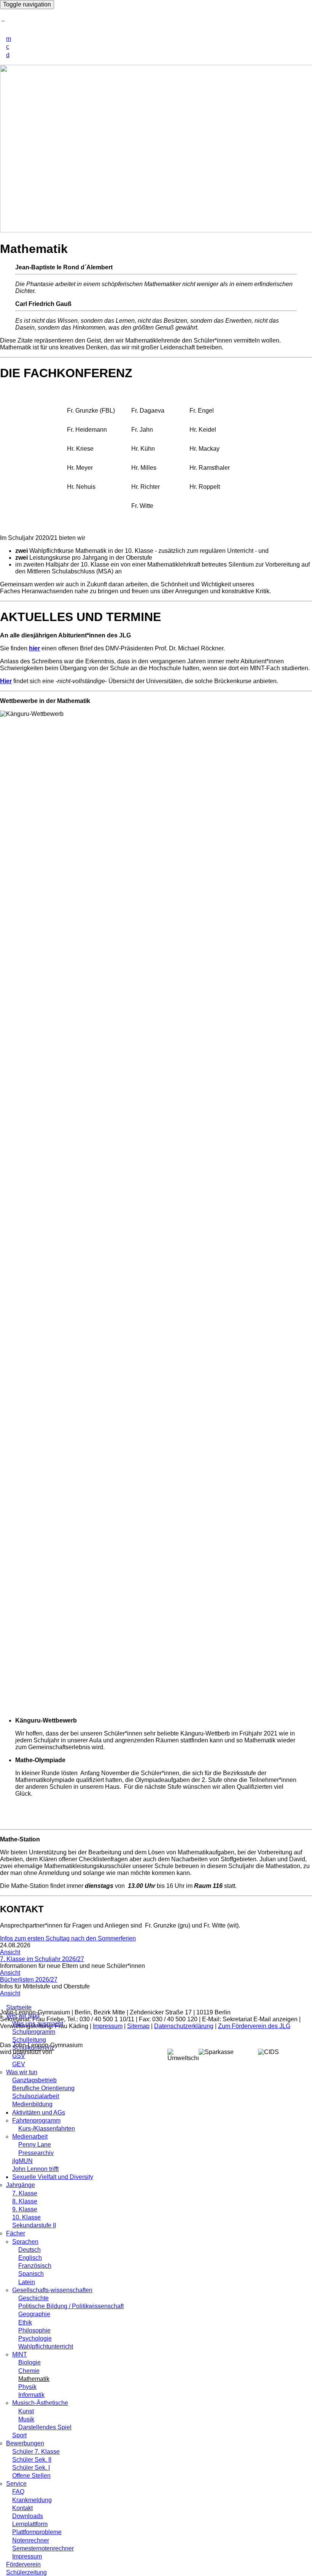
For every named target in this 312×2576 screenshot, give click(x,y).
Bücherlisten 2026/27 (29, 1980)
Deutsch (29, 2250)
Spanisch (31, 2274)
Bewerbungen (25, 2443)
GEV (19, 2064)
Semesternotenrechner (43, 2548)
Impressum (27, 2556)
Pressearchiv (36, 2153)
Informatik (31, 2395)
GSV (19, 2056)
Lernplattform (30, 2524)
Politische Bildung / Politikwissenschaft (71, 2306)
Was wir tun (22, 2072)
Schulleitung (29, 2040)
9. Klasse (25, 2209)
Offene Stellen (31, 2476)
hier (34, 648)
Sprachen (25, 2242)
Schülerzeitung (26, 2572)
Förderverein (23, 2564)
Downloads (28, 2516)
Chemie (29, 2371)
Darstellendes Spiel (45, 2427)
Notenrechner (31, 2540)
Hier (6, 681)
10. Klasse (26, 2217)
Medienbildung (32, 2104)
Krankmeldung (32, 2500)
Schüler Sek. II (32, 2460)
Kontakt (22, 2508)
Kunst (26, 2411)
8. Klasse (25, 2201)
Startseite (19, 2007)
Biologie (29, 2362)
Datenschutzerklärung (184, 2026)
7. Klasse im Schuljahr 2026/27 (42, 1959)
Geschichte (33, 2298)
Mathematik (34, 2379)
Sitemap (138, 2026)
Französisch (35, 2266)
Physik (27, 2387)
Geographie (34, 2314)
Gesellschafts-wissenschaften (52, 2290)
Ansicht (10, 1952)
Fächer (16, 2233)
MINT (20, 2354)
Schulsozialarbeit (36, 2096)
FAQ (18, 2492)
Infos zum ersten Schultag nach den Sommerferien (68, 1938)
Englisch (30, 2258)
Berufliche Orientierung (43, 2088)
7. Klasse (25, 2193)
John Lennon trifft (35, 2169)
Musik (26, 2419)
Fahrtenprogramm (36, 2121)
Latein (27, 2282)
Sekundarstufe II (34, 2225)
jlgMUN (22, 2161)
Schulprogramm (34, 2032)
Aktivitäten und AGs (39, 2113)
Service (16, 2484)
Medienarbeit (30, 2137)
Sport (19, 2435)
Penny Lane (35, 2145)
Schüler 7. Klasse (36, 2452)
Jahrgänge (21, 2185)
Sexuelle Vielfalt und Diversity (53, 2177)
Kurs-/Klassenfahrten (47, 2129)
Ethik (25, 2322)
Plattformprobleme (37, 2532)
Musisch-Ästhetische (40, 2403)
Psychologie (35, 2338)
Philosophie (34, 2330)
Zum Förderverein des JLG (254, 2026)
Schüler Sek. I (31, 2468)
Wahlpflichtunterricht (46, 2346)
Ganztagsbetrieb (34, 2080)
